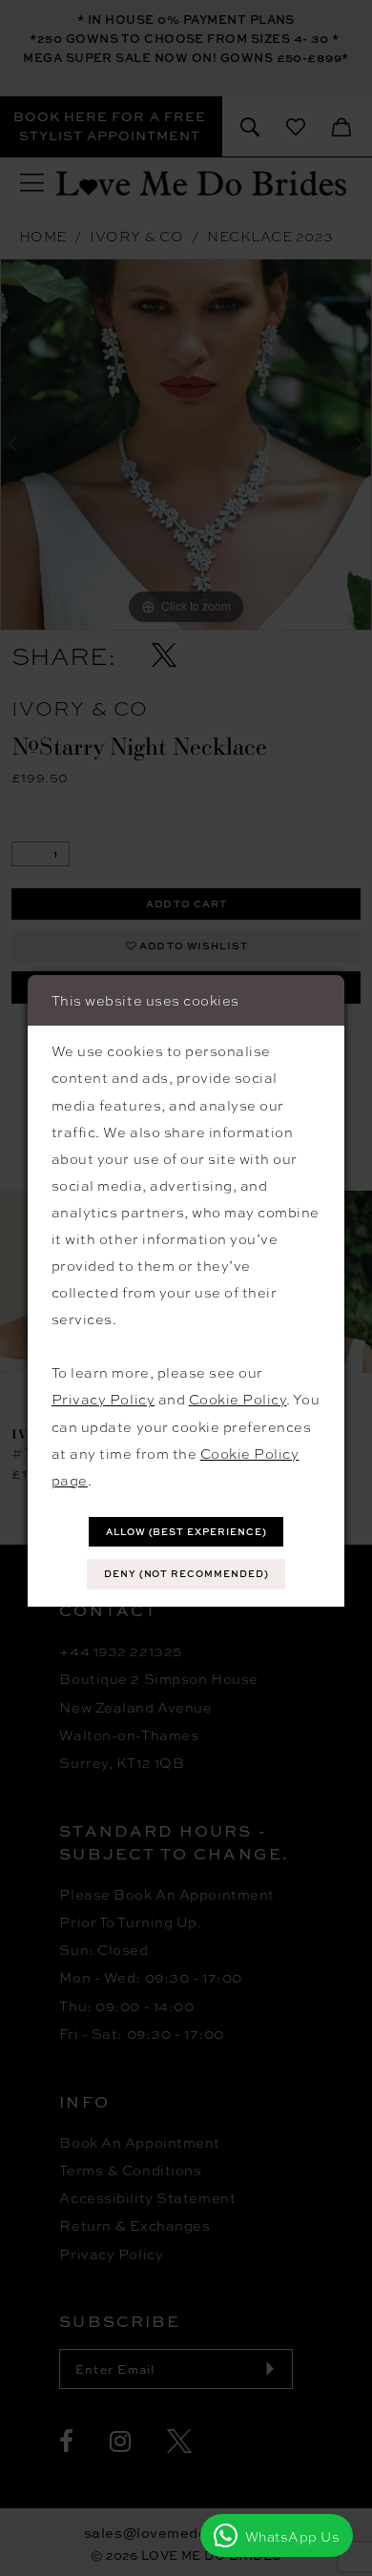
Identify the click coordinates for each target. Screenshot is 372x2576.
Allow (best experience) (186, 1532)
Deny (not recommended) (186, 1574)
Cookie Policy (238, 1399)
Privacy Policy (103, 1399)
